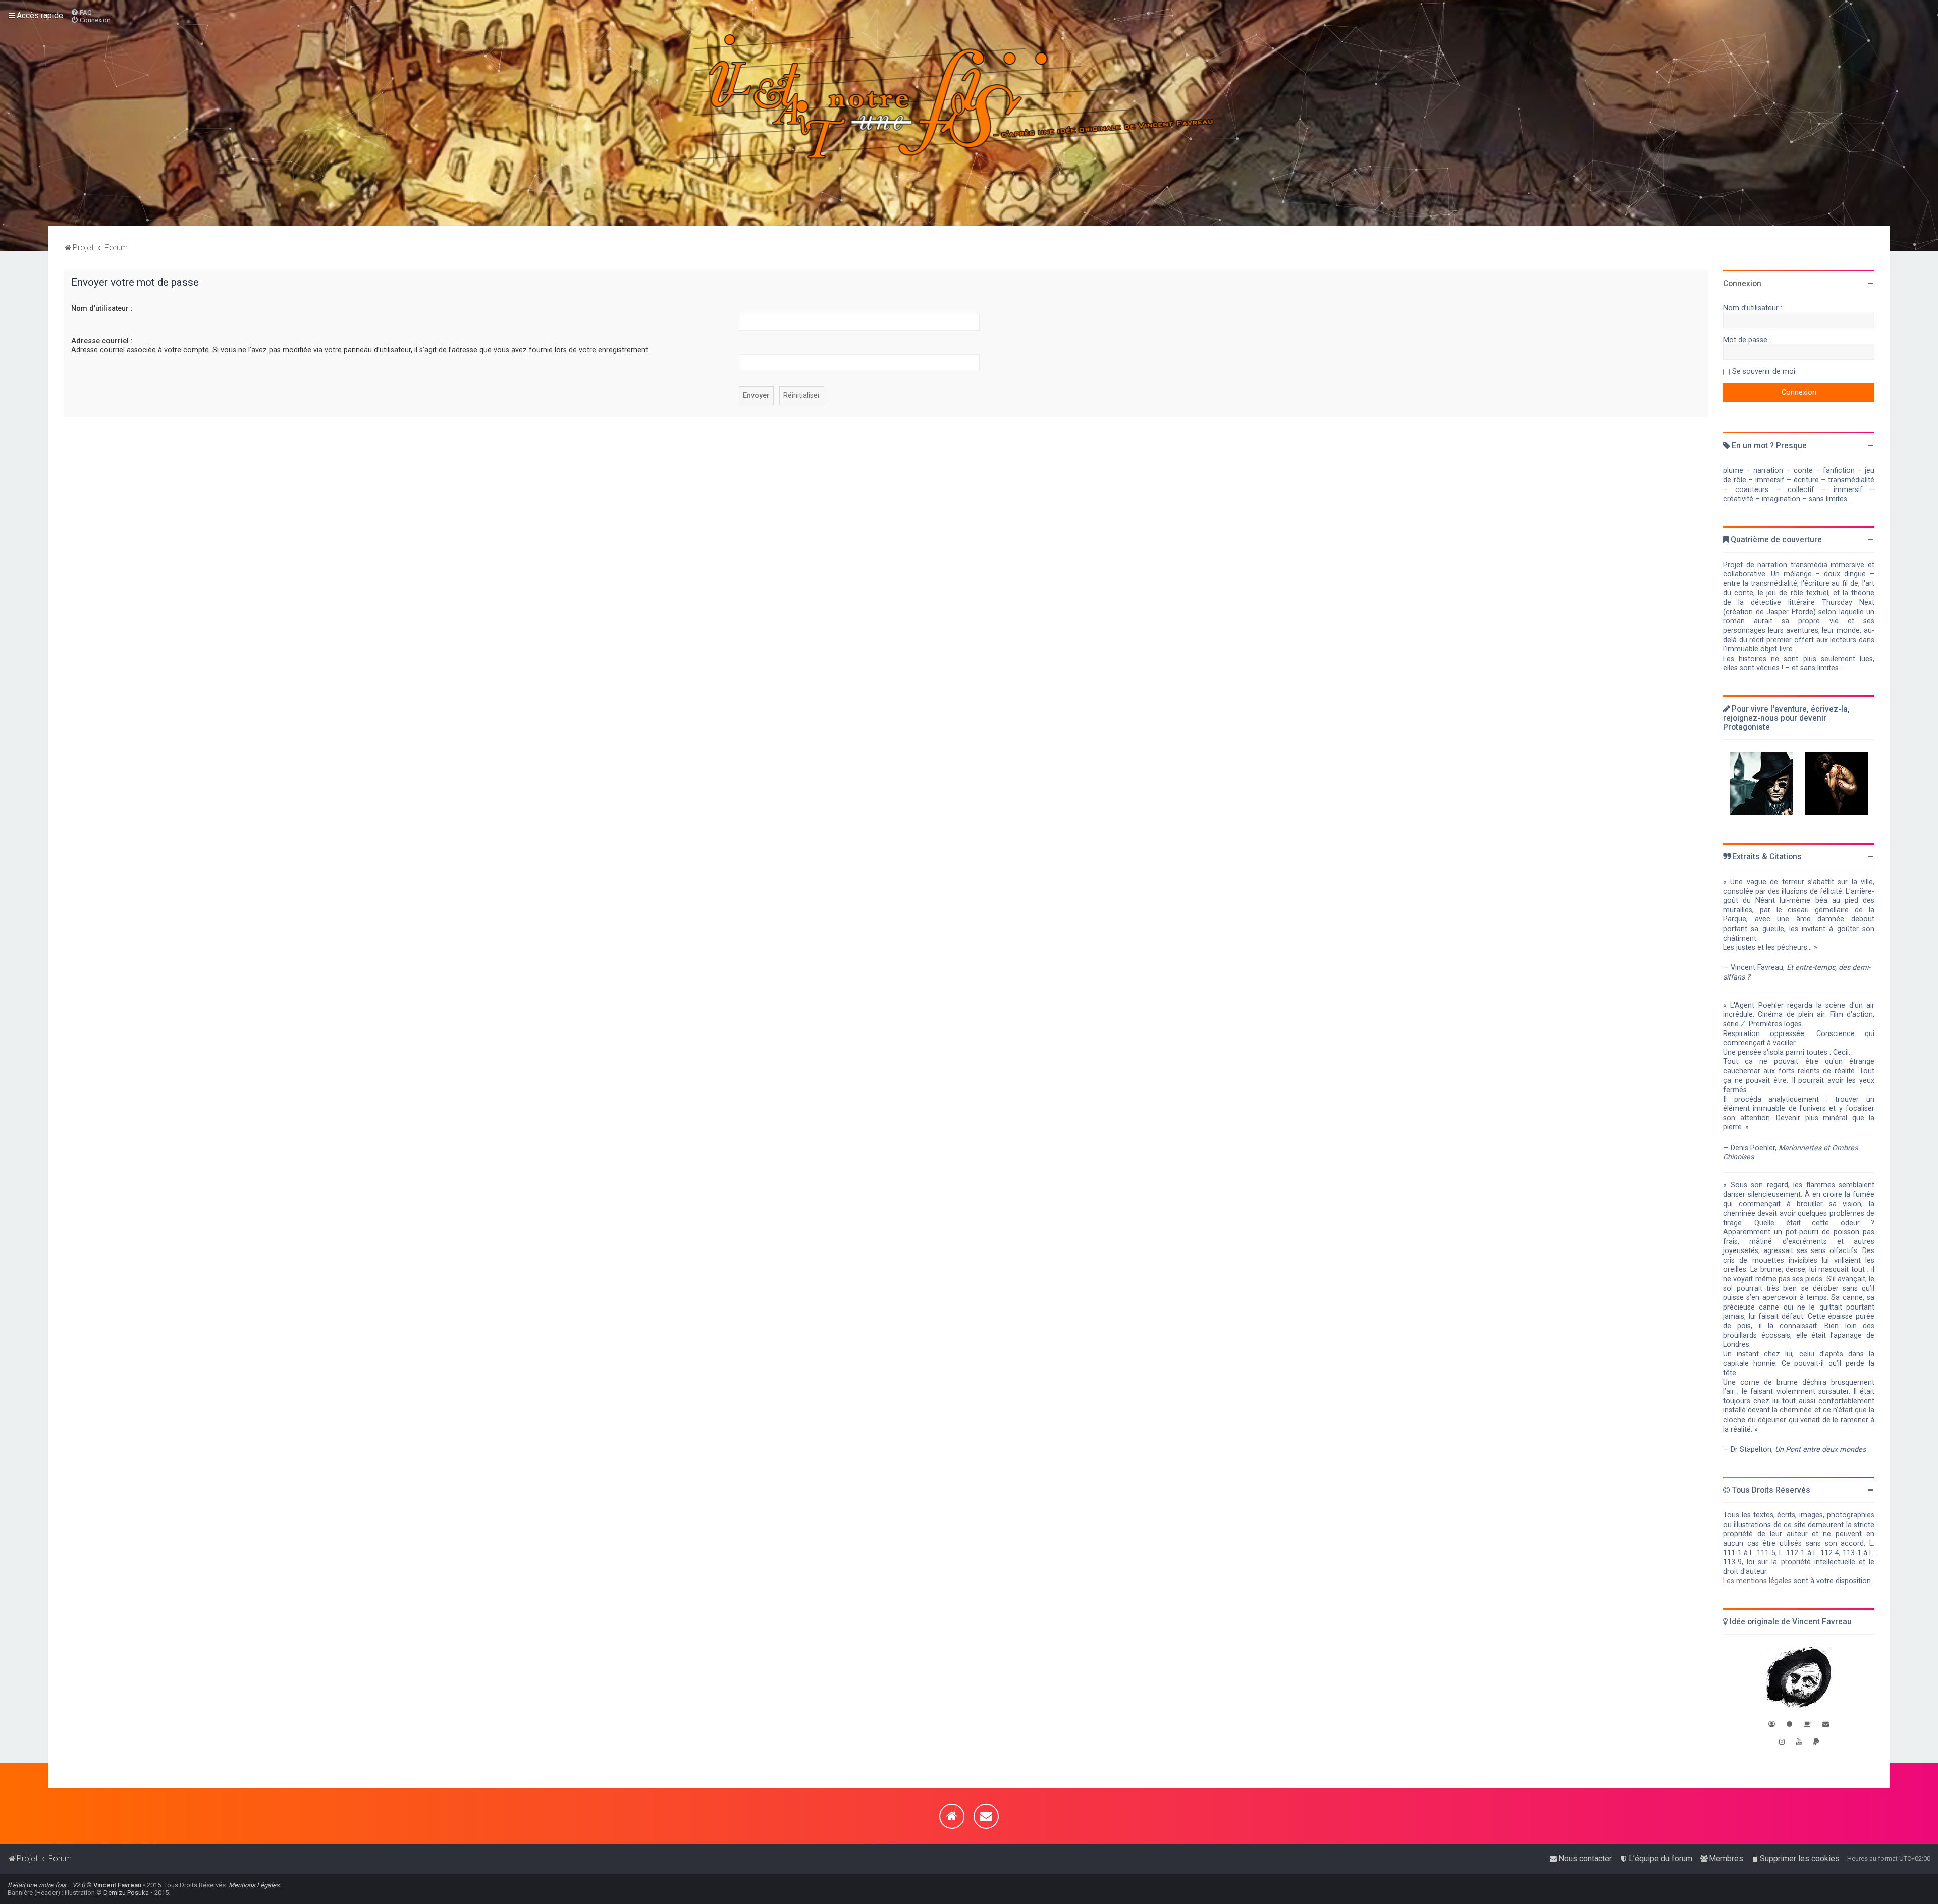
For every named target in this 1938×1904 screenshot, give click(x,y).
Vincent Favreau (117, 1885)
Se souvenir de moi (1764, 371)
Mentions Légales (254, 1885)
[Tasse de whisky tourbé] (1807, 1724)
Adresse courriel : (102, 341)
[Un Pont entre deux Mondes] (1762, 784)
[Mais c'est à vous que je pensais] (1836, 784)
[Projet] (969, 113)
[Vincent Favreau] (1799, 1679)
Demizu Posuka (126, 1893)
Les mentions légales (1757, 1581)
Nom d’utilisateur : (102, 308)
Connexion (1742, 284)
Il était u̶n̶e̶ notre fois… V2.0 (46, 1885)
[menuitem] (81, 12)
